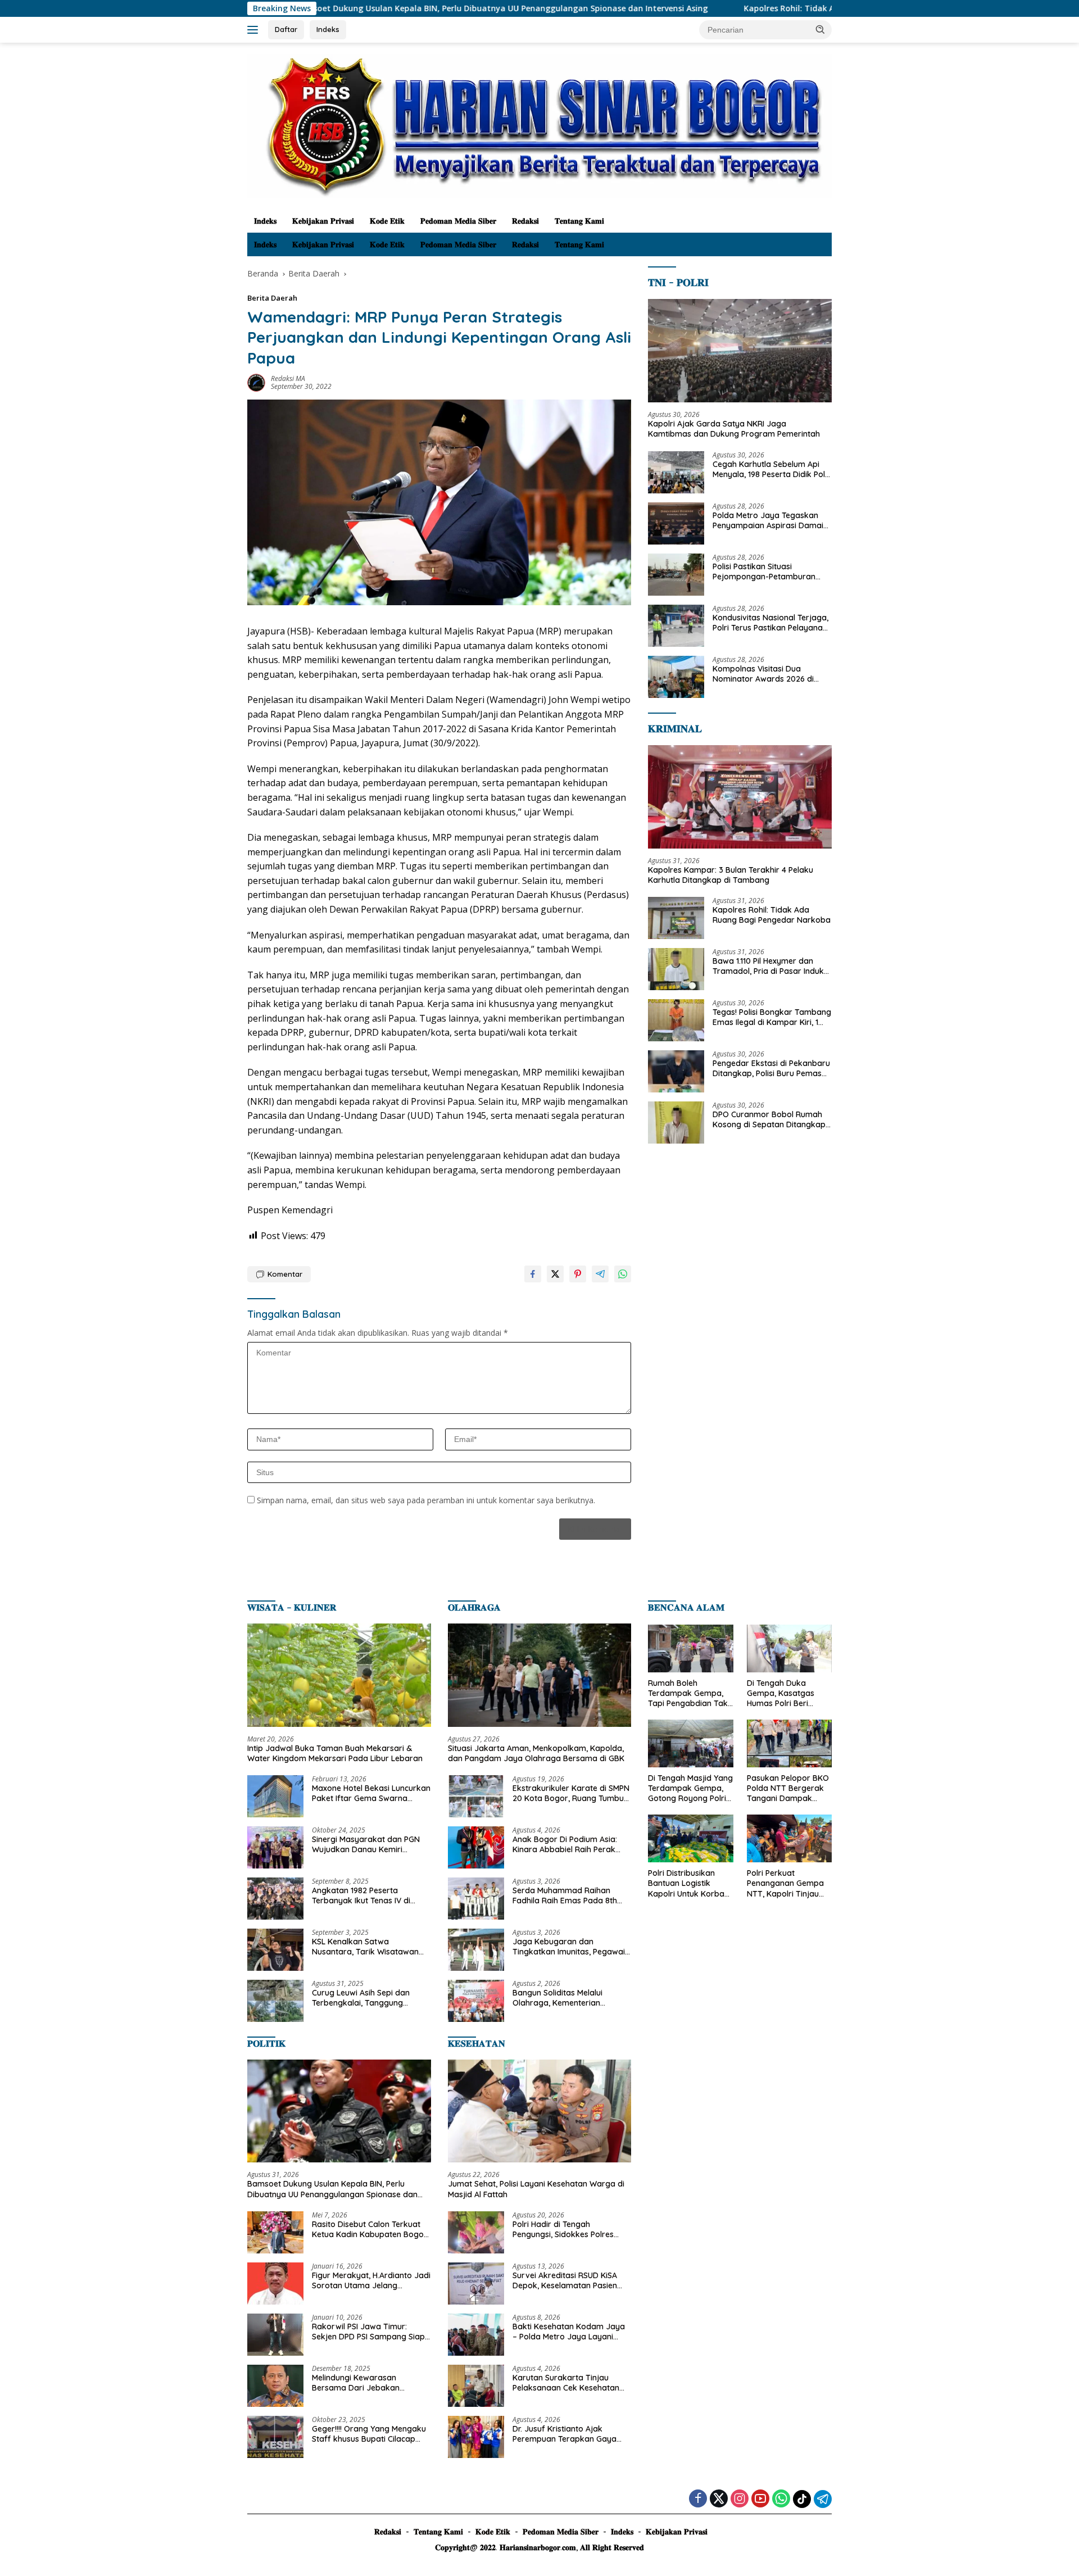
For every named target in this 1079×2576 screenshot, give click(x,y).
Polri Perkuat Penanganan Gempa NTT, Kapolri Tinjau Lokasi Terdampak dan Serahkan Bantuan (785, 1883)
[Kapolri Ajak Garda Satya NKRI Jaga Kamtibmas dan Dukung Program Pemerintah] (740, 351)
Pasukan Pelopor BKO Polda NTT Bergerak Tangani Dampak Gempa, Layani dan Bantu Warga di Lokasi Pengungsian (788, 1788)
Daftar (286, 29)
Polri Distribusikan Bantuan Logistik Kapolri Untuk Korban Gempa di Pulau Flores (690, 1883)
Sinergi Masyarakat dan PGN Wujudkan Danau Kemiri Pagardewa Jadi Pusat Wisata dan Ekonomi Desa (369, 1844)
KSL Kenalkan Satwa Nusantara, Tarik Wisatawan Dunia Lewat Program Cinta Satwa (365, 1947)
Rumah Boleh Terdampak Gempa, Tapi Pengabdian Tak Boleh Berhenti (688, 1693)
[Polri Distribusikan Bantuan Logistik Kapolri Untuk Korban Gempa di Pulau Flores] (690, 1838)
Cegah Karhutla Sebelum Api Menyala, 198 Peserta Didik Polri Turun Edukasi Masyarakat (771, 469)
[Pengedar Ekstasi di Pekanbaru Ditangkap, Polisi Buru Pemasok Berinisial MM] (676, 1071)
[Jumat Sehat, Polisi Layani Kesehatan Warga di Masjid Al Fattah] (540, 2111)
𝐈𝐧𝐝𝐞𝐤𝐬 (265, 221)
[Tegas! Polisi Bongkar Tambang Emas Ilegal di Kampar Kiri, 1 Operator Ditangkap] (676, 1020)
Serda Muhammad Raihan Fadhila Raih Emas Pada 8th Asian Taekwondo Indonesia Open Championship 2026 (565, 1895)
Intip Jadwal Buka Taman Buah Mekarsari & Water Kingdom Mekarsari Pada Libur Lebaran (335, 1753)
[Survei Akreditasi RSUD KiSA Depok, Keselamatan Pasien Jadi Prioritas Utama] (476, 2284)
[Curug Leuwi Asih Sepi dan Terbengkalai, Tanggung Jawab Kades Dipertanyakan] (275, 2001)
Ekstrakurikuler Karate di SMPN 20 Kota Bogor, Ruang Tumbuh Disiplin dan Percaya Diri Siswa (571, 1793)
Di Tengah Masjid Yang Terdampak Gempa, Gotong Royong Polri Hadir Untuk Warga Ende (690, 1788)
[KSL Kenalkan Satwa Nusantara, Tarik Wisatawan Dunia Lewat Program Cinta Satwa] (275, 1950)
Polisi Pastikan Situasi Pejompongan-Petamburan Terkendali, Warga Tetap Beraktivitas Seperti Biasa (764, 572)
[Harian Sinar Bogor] (539, 125)
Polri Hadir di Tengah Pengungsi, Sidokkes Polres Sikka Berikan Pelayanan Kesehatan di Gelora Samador (570, 2229)
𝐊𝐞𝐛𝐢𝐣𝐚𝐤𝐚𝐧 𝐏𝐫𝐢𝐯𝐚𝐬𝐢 (323, 221)
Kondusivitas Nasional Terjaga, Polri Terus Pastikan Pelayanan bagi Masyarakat (770, 623)
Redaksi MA (288, 378)
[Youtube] (760, 2499)
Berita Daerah (272, 298)
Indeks (328, 29)
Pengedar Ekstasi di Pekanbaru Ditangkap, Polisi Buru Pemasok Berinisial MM (772, 1068)
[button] (820, 29)
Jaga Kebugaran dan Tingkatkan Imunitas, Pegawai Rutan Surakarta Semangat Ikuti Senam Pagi (569, 1947)
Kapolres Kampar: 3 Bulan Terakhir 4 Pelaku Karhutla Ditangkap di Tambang (731, 875)
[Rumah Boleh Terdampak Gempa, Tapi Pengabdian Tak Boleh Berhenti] (690, 1648)
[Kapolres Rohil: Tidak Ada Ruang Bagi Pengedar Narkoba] (676, 918)
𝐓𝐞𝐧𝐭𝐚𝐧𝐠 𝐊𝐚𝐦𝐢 (579, 221)
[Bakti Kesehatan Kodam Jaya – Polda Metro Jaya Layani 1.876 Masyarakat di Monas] (476, 2335)
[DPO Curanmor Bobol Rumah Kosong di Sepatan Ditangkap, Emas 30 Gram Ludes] (676, 1123)
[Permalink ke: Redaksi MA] (256, 382)
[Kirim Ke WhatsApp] (623, 1274)
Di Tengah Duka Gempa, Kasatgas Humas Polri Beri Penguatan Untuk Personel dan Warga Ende (785, 1693)
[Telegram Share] (600, 1274)
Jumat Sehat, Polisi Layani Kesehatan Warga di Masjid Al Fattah (536, 2189)
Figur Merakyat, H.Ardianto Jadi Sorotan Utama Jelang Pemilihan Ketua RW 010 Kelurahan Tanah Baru (371, 2280)
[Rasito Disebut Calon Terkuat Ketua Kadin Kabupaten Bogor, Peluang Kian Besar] (275, 2232)
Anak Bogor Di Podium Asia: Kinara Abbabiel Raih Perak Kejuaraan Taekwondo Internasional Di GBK (565, 1844)
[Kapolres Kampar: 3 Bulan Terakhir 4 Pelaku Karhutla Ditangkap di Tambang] (740, 797)
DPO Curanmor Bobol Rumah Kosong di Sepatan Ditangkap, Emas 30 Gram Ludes (770, 1119)
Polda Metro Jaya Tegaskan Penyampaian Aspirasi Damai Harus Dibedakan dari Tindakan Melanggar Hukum (768, 520)
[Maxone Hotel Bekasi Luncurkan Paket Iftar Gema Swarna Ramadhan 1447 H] (275, 1796)
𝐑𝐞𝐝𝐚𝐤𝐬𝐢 (525, 221)
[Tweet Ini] (555, 1274)
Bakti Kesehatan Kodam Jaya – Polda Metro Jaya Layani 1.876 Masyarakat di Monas (569, 2332)
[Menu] (255, 30)
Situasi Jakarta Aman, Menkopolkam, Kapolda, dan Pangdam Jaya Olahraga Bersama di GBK (536, 1753)
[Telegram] (823, 2499)
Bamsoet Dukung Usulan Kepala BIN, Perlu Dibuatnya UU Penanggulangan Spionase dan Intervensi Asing (372, 8)
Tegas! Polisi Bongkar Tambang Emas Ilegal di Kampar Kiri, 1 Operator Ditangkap (772, 1017)
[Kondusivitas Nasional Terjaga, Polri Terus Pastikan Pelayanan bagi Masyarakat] (676, 626)
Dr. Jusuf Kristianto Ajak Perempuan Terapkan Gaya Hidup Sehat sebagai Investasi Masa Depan (569, 2434)
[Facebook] (698, 2499)
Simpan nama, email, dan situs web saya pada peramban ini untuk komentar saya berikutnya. (426, 1500)
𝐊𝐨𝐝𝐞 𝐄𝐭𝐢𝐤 (387, 221)
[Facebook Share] (533, 1274)
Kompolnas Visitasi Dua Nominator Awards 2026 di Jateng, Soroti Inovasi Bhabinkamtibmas (763, 674)
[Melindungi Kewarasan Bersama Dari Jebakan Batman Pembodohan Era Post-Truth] (275, 2386)
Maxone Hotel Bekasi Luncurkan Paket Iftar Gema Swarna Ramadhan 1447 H (371, 1793)
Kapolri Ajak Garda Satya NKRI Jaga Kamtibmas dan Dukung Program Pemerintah (734, 429)
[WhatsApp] (781, 2499)
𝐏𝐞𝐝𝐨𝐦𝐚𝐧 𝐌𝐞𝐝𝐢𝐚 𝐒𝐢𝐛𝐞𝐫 (458, 221)
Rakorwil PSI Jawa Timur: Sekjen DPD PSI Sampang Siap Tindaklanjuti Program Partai (368, 2332)
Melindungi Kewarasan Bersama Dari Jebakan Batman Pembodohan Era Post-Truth (361, 2383)
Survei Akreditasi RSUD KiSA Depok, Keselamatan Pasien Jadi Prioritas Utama (565, 2280)
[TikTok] (802, 2499)
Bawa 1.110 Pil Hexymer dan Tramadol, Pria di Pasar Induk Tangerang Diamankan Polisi (768, 966)
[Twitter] (719, 2499)
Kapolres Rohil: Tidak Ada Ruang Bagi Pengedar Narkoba (726, 8)
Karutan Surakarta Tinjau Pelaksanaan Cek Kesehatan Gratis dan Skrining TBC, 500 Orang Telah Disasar (566, 2383)
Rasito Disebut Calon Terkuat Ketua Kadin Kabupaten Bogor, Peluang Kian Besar (370, 2229)
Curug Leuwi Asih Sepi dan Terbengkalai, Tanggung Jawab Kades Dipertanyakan (367, 1998)
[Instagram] (740, 2499)
